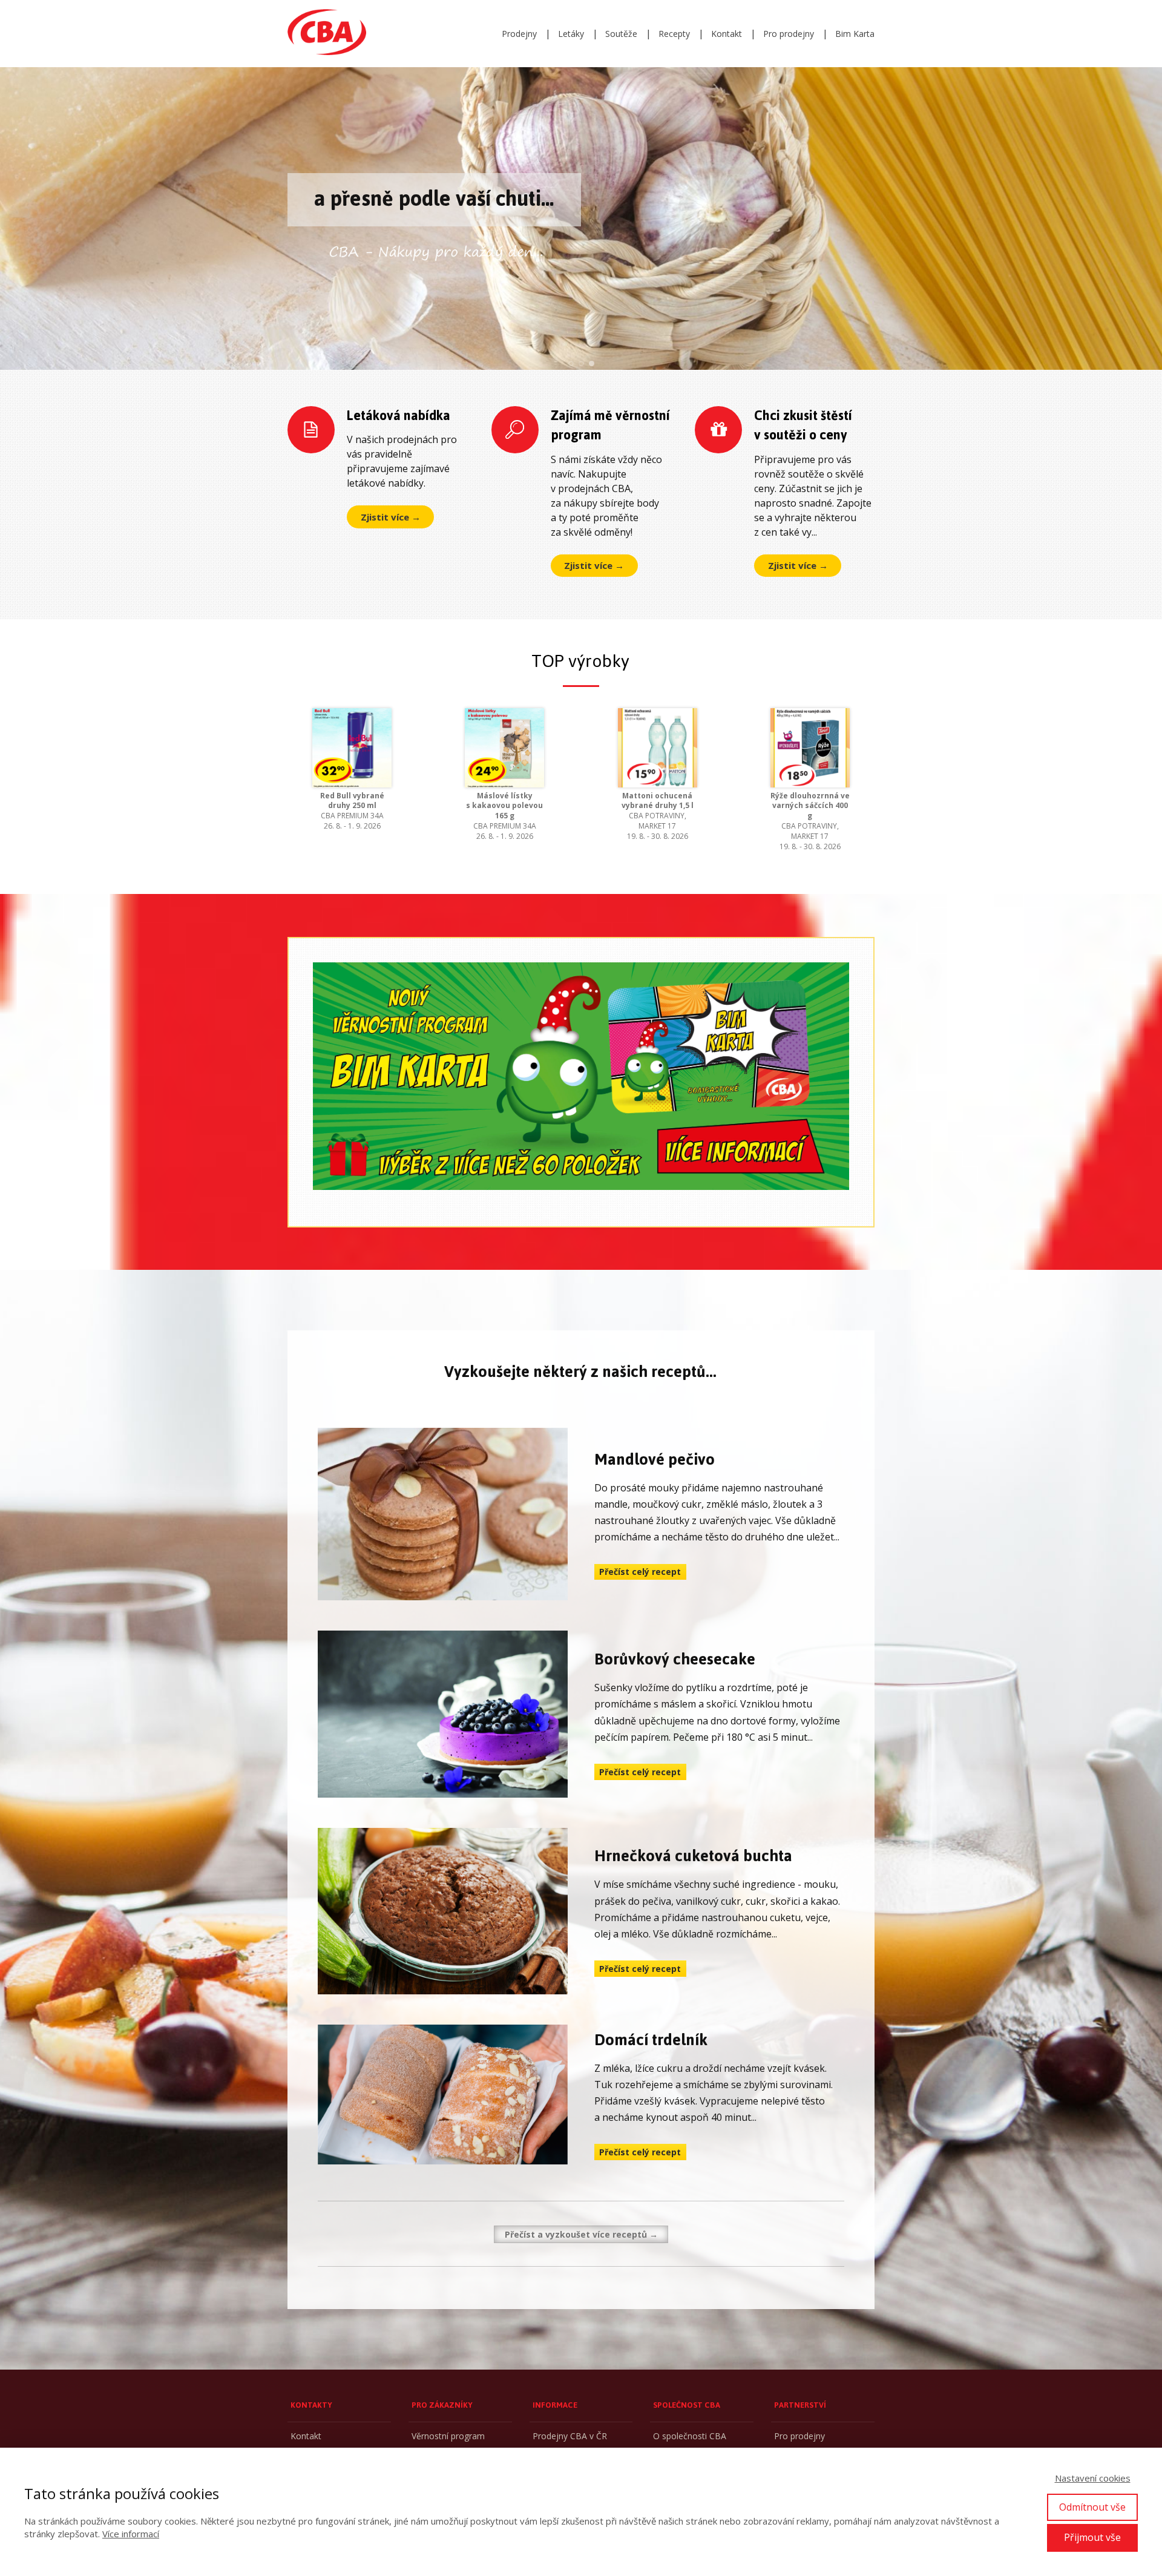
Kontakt (727, 34)
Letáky (571, 34)
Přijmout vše (1092, 2537)
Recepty (674, 34)
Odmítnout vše (1092, 2507)
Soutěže (621, 34)
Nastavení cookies (1093, 2478)
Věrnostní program (448, 2436)
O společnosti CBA (690, 2436)
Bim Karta (855, 34)
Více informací (131, 2534)
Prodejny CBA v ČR (570, 2436)
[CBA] (327, 34)
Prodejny (519, 34)
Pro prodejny (789, 34)
